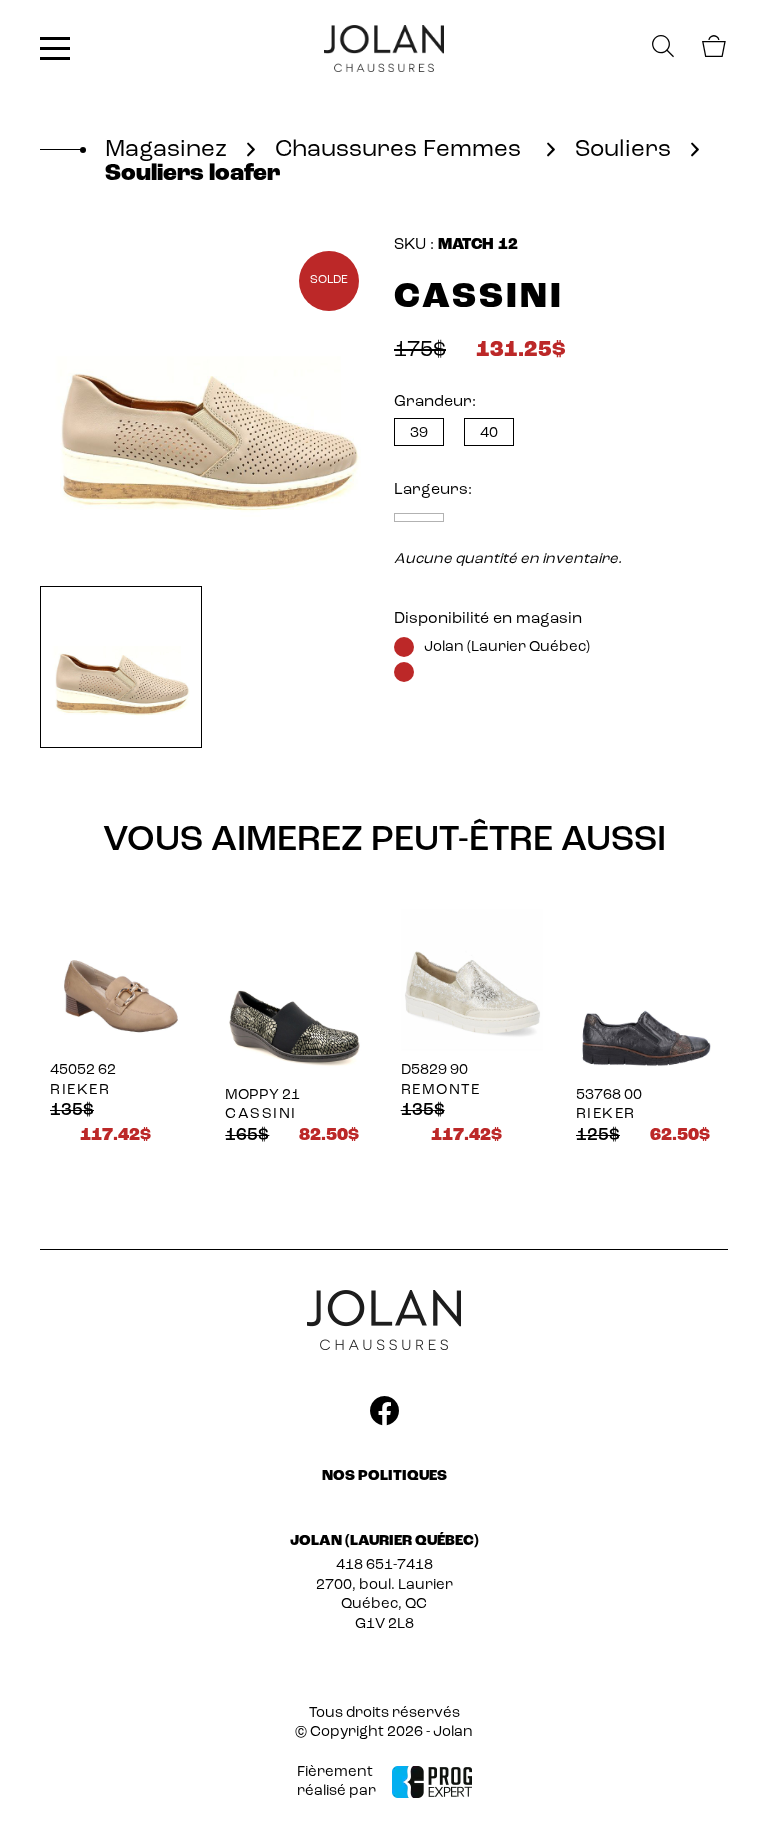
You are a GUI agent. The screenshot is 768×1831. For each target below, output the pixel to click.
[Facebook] (384, 1415)
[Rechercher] (663, 48)
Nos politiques (384, 1476)
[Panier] (713, 50)
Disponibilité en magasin (488, 619)
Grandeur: (435, 402)
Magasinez (166, 150)
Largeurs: (433, 490)
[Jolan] (384, 48)
